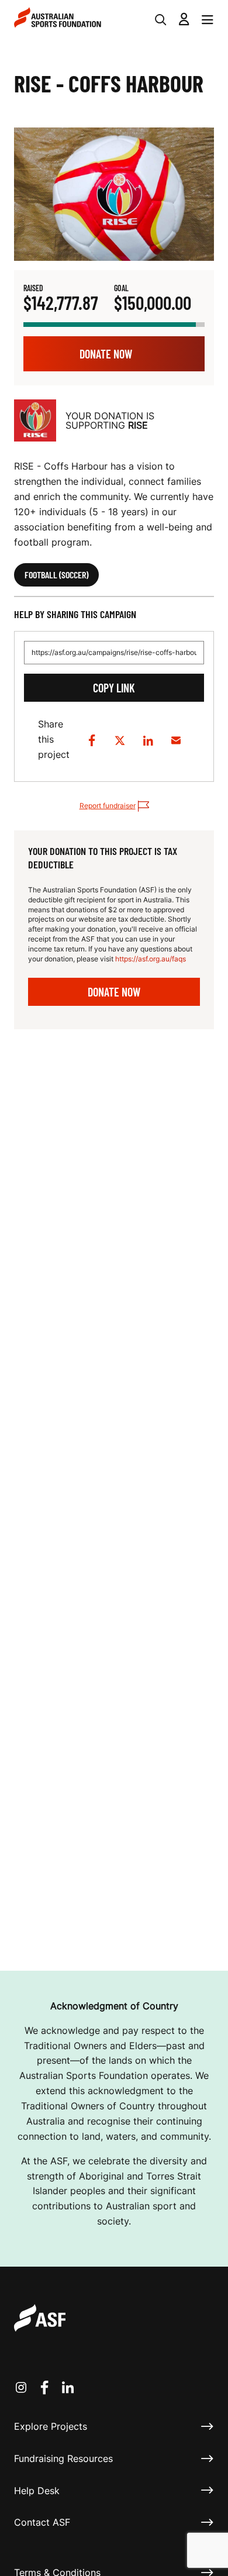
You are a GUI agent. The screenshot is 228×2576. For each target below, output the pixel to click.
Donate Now (106, 354)
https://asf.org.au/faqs (151, 959)
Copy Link (114, 688)
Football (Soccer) (56, 575)
